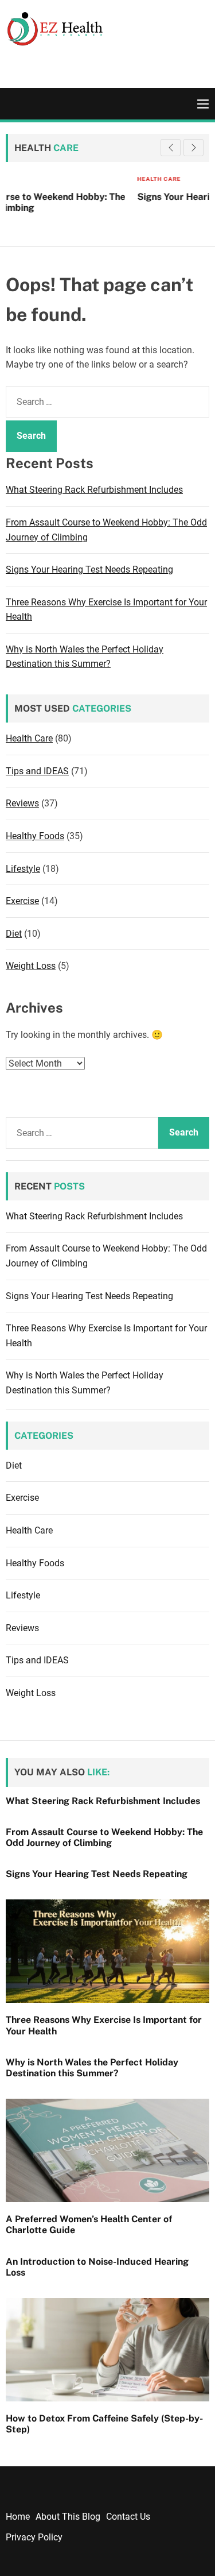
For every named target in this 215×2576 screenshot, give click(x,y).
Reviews (22, 803)
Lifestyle (23, 869)
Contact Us (128, 2517)
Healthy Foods (35, 836)
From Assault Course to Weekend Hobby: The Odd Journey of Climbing (104, 1837)
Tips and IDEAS (37, 771)
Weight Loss (31, 966)
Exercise (22, 901)
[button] (193, 148)
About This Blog (68, 2517)
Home (18, 2517)
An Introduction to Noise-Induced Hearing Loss (97, 2267)
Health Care (41, 179)
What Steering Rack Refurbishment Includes (94, 490)
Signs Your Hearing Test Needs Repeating (110, 197)
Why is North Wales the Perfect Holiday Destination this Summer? (92, 2068)
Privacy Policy (34, 2537)
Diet (14, 934)
